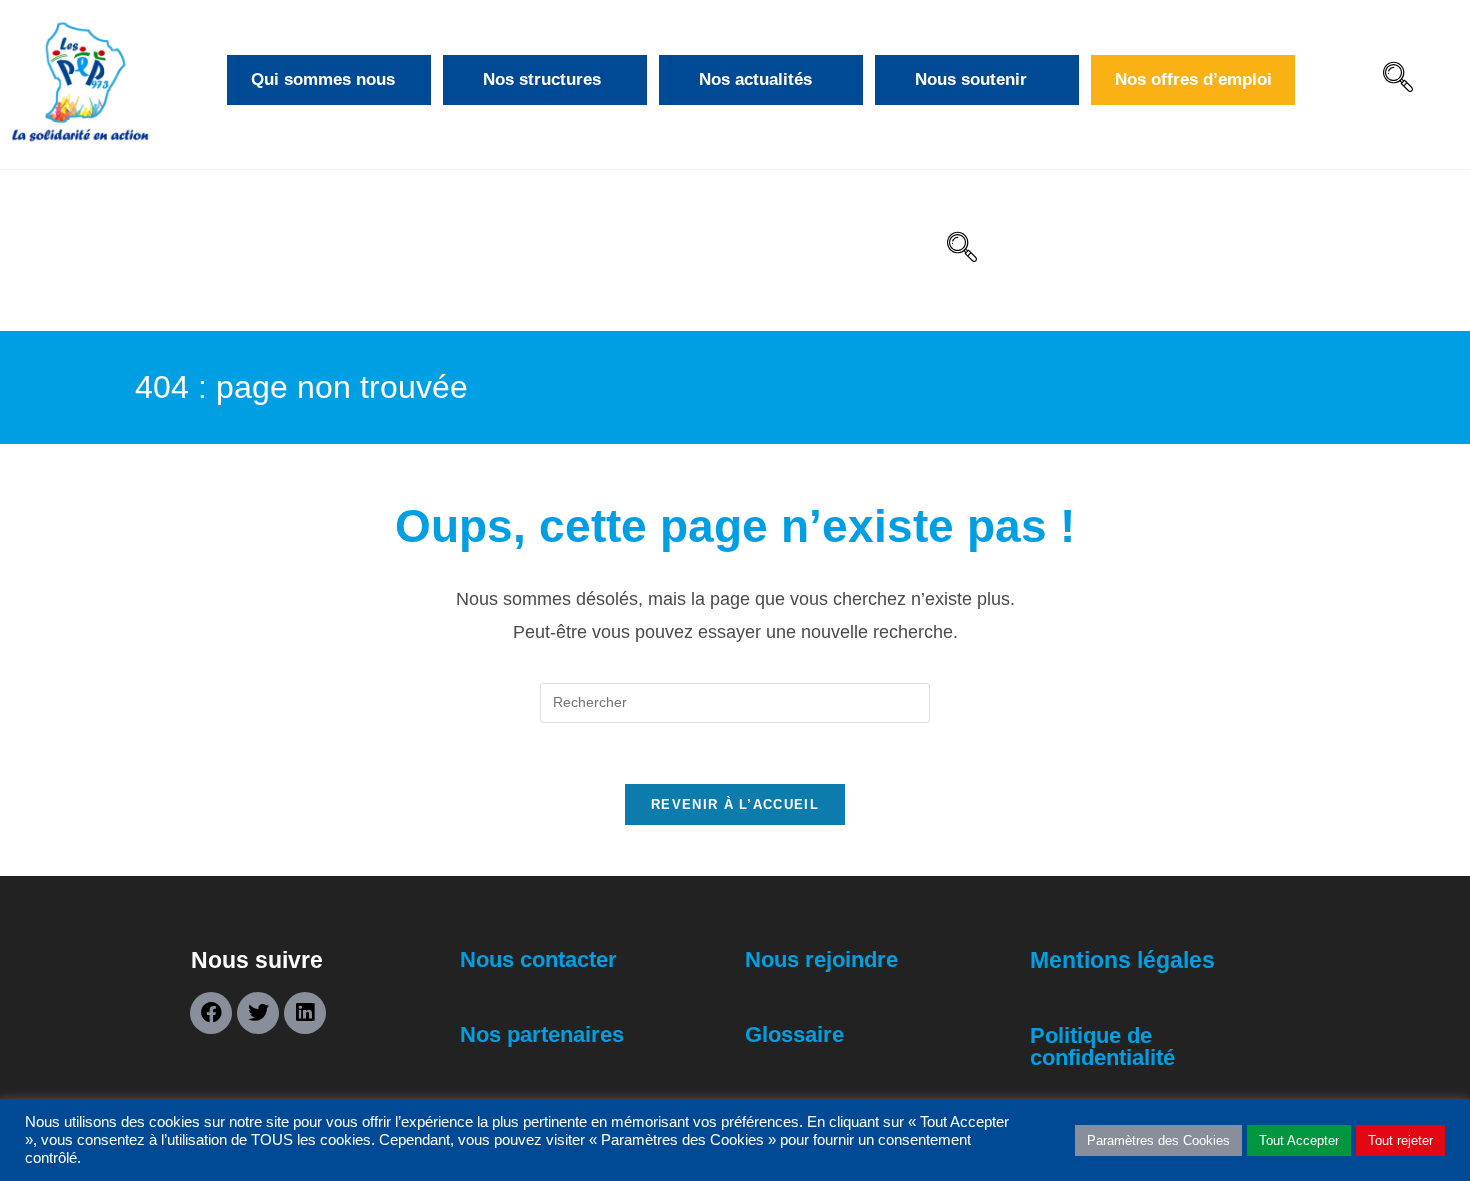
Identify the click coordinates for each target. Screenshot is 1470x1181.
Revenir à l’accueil (735, 804)
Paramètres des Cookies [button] (1158, 1140)
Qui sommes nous (323, 79)
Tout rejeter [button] (1400, 1140)
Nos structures (542, 79)
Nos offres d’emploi (1193, 79)
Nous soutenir (971, 79)
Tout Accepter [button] (1299, 1140)
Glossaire (794, 1034)
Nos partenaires (542, 1034)
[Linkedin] (305, 1013)
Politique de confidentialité (1102, 1046)
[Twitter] (258, 1013)
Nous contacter (538, 959)
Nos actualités (755, 79)
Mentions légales (1122, 960)
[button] (1398, 80)
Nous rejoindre (821, 959)
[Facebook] (211, 1013)
